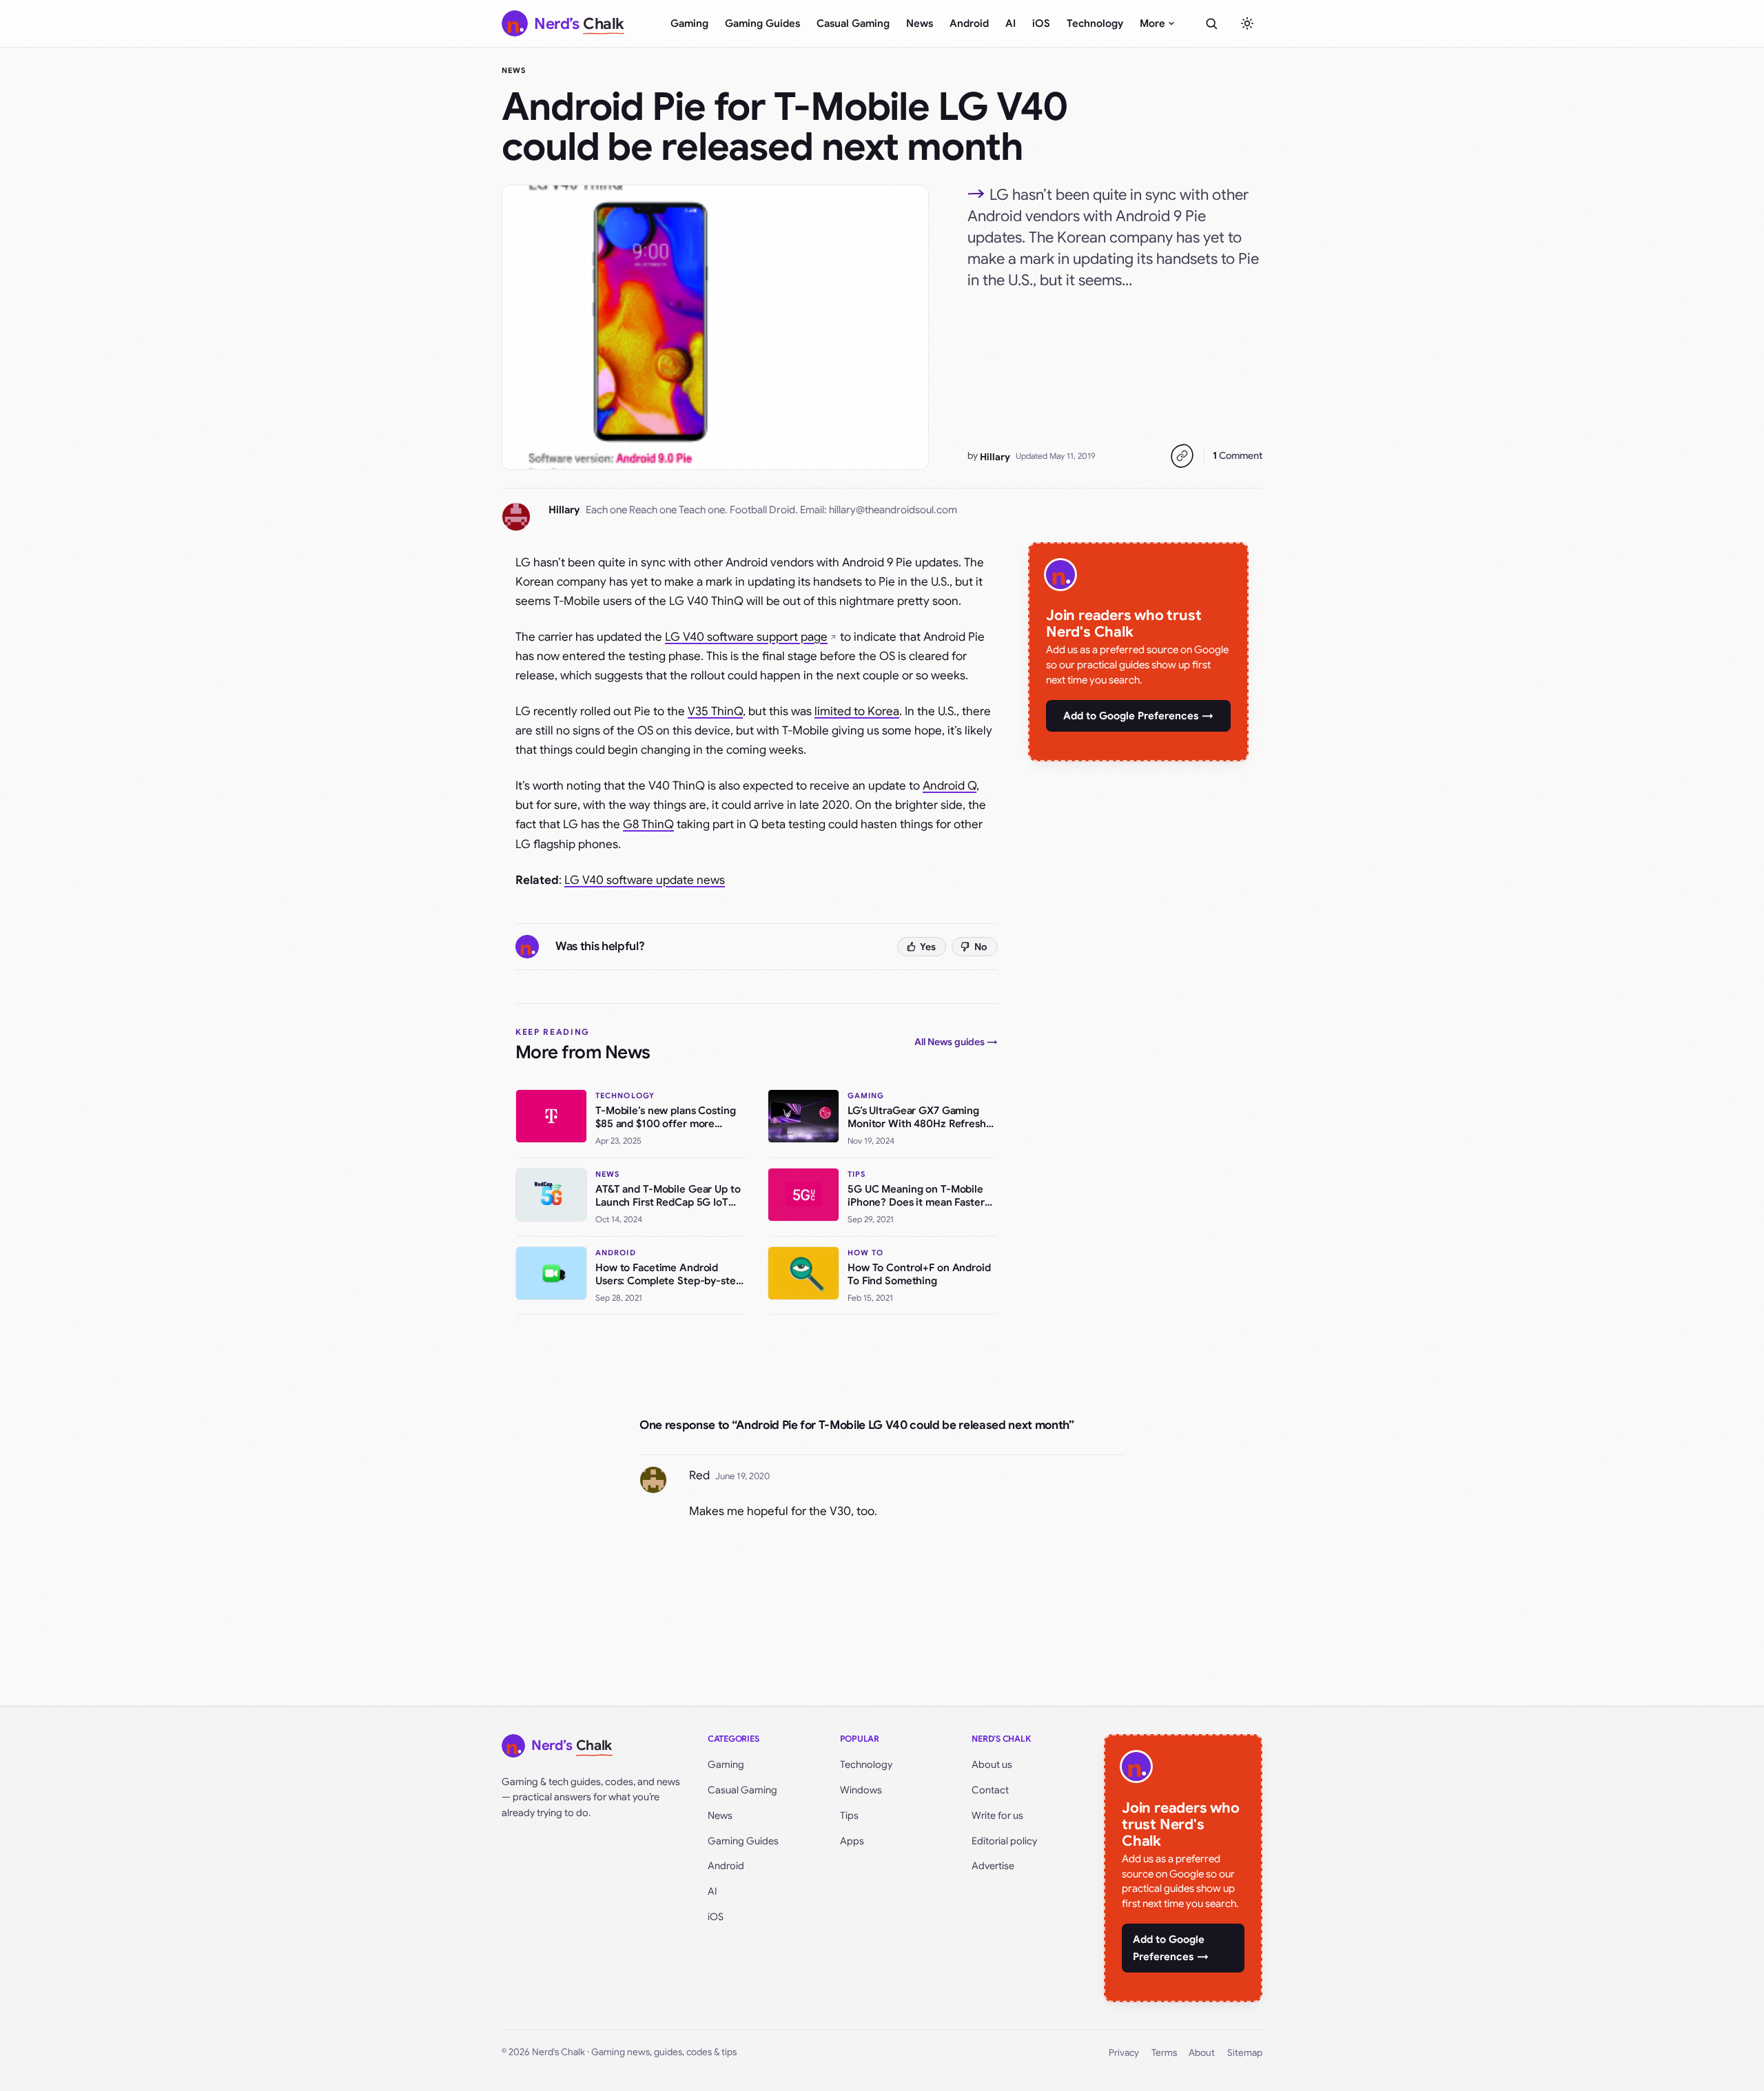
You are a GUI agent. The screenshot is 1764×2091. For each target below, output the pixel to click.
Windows (861, 1790)
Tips (849, 1815)
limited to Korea (857, 711)
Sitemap (1245, 2053)
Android (969, 23)
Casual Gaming (853, 23)
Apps (852, 1841)
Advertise (993, 1866)
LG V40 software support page (746, 637)
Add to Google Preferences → (1138, 716)
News (920, 23)
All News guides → (956, 1042)
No (981, 947)
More (1152, 23)
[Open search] (1211, 23)
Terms (1164, 2053)
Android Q (950, 786)
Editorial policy (1004, 1841)
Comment (1238, 455)
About (1202, 2053)
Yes (928, 947)
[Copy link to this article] (1182, 456)
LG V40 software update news (645, 880)
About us (992, 1764)
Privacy (1124, 2053)
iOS (1041, 23)
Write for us (997, 1815)
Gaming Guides (762, 23)
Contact (990, 1790)
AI (1011, 23)
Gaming (689, 23)
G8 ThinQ (648, 824)
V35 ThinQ (715, 711)
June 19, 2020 (742, 1476)
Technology (1095, 23)
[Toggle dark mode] (1247, 23)
